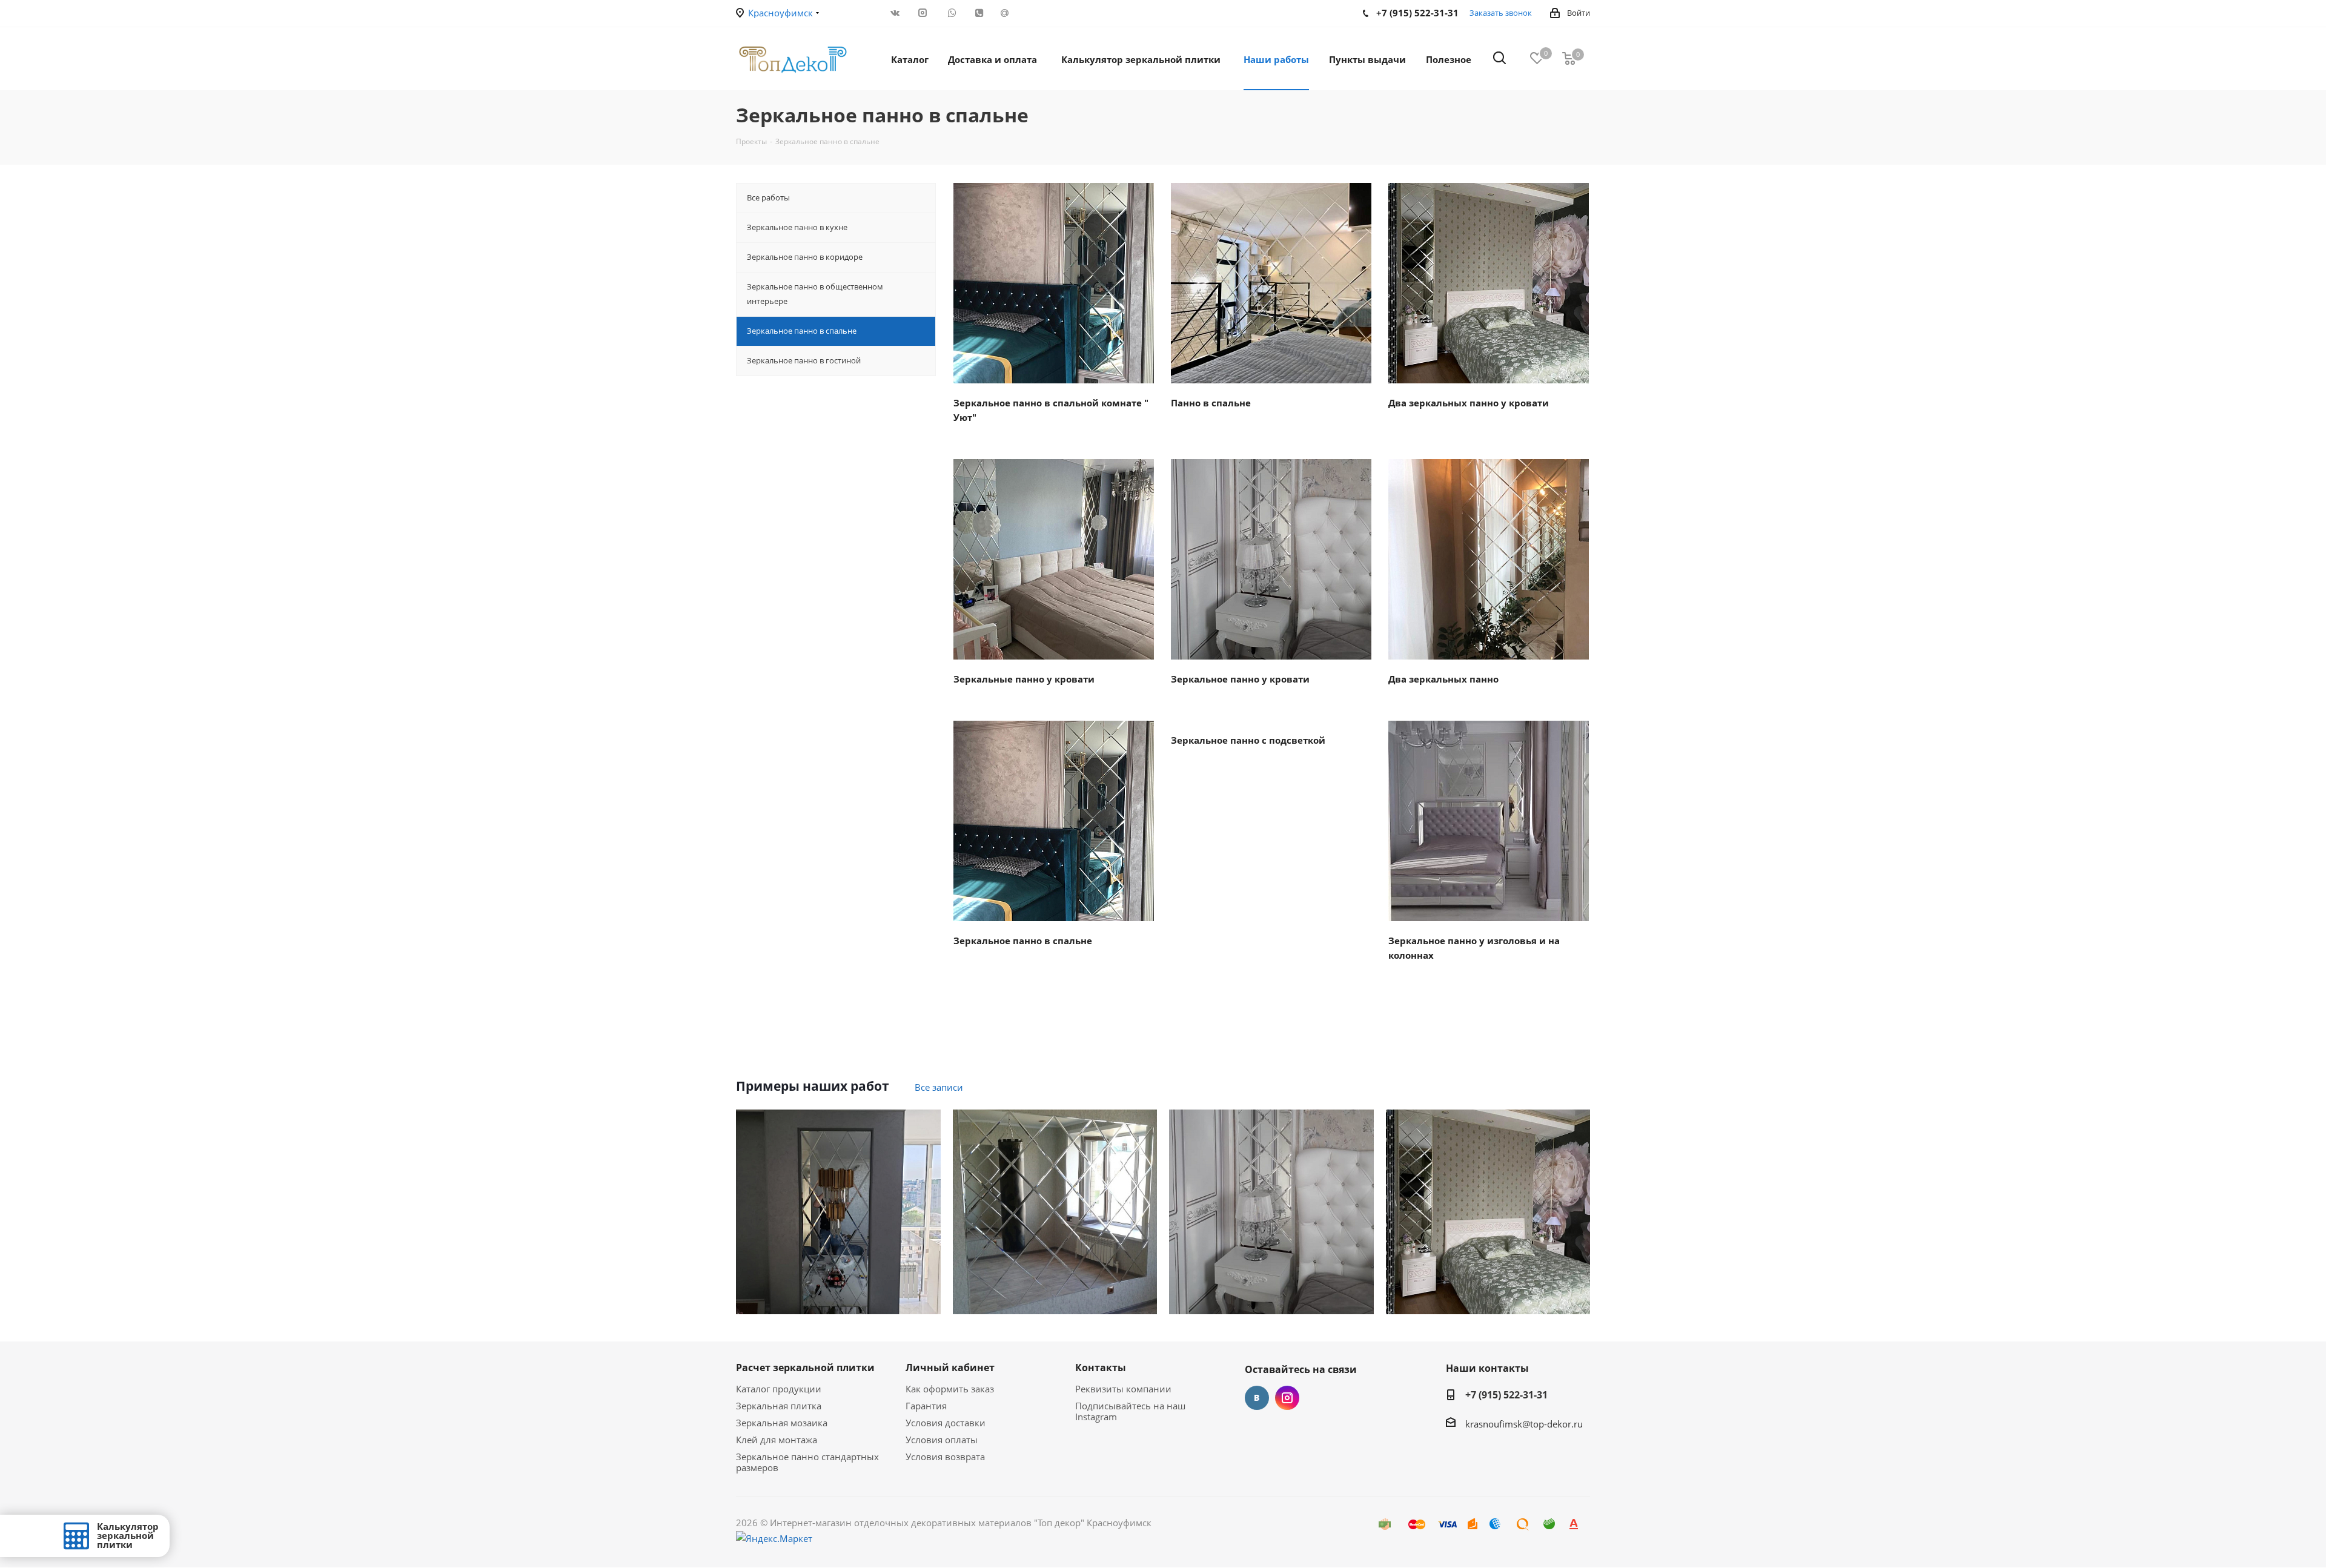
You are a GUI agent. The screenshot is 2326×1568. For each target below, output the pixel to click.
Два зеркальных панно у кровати (1469, 403)
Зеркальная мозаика (782, 1423)
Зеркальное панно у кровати (1240, 679)
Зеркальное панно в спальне (1023, 941)
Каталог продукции (779, 1389)
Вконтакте (1257, 1398)
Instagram (1287, 1398)
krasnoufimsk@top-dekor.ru (1524, 1424)
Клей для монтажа (777, 1440)
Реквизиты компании (1123, 1389)
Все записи (939, 1087)
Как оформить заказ (950, 1389)
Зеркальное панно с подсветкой (1248, 740)
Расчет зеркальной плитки (805, 1368)
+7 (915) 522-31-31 (1506, 1395)
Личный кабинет (950, 1368)
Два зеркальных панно (1443, 679)
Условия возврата (945, 1457)
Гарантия (926, 1406)
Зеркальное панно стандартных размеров (807, 1462)
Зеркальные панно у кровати (1024, 679)
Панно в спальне (1211, 403)
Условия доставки (946, 1423)
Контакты (1101, 1368)
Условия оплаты (942, 1440)
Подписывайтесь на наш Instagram (1130, 1411)
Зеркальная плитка (779, 1406)
